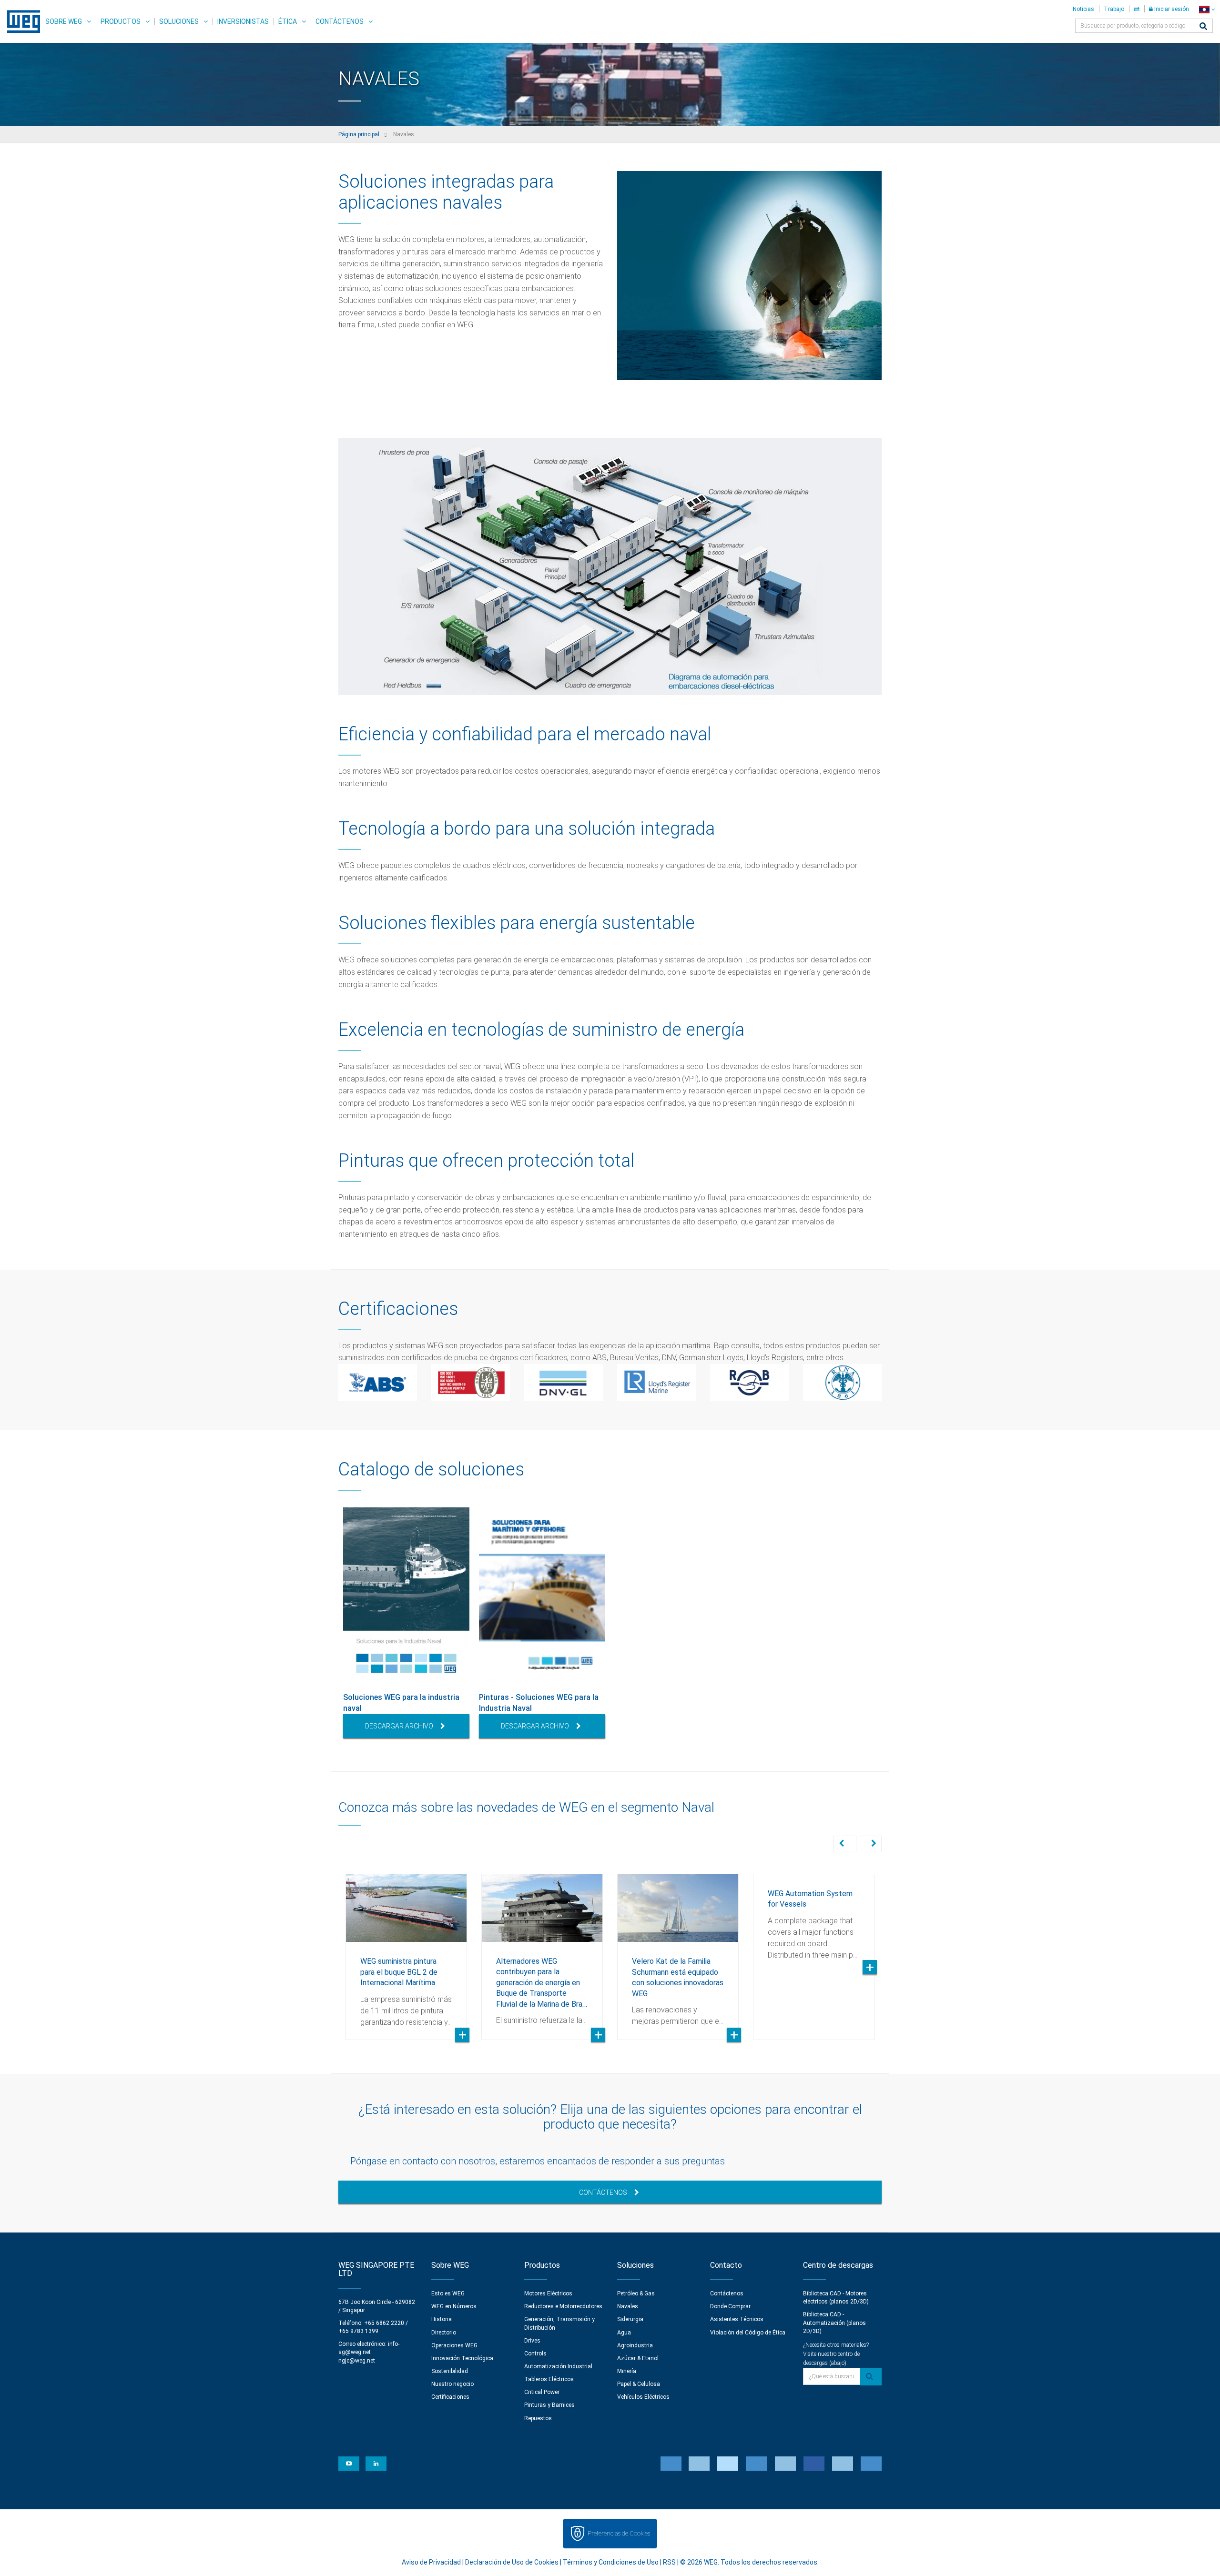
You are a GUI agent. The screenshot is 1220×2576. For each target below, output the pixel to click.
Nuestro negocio (452, 2384)
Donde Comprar (730, 2306)
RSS (669, 2562)
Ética (288, 21)
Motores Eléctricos (548, 2293)
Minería (627, 2371)
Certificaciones (450, 2397)
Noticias (1083, 9)
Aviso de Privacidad (431, 2562)
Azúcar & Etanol (638, 2358)
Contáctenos (340, 21)
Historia (442, 2319)
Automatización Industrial (558, 2366)
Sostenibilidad (450, 2371)
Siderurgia (630, 2319)
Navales (628, 2306)
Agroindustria (635, 2345)
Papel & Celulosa (639, 2384)
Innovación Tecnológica (462, 2358)
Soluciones (179, 21)
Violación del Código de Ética (748, 2333)
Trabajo (1114, 9)
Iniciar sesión (1171, 9)
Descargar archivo (399, 1726)
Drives (532, 2341)
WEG (20, 21)
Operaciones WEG (454, 2345)
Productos (121, 21)
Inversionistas (243, 21)
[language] (1207, 9)
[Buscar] (1203, 27)
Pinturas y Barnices (549, 2405)
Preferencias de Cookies (619, 2533)
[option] (406, 1623)
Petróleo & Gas (636, 2293)
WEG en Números (454, 2306)
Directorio (444, 2333)
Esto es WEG (448, 2293)
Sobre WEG (64, 21)
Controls (535, 2354)
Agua (624, 2333)
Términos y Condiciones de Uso (611, 2562)
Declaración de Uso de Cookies (512, 2562)
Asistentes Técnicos (737, 2319)
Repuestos (538, 2418)
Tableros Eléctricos (549, 2379)
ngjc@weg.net (357, 2361)
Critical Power (542, 2392)
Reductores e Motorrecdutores (563, 2306)
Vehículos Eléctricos (643, 2397)
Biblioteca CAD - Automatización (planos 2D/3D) (834, 2323)
